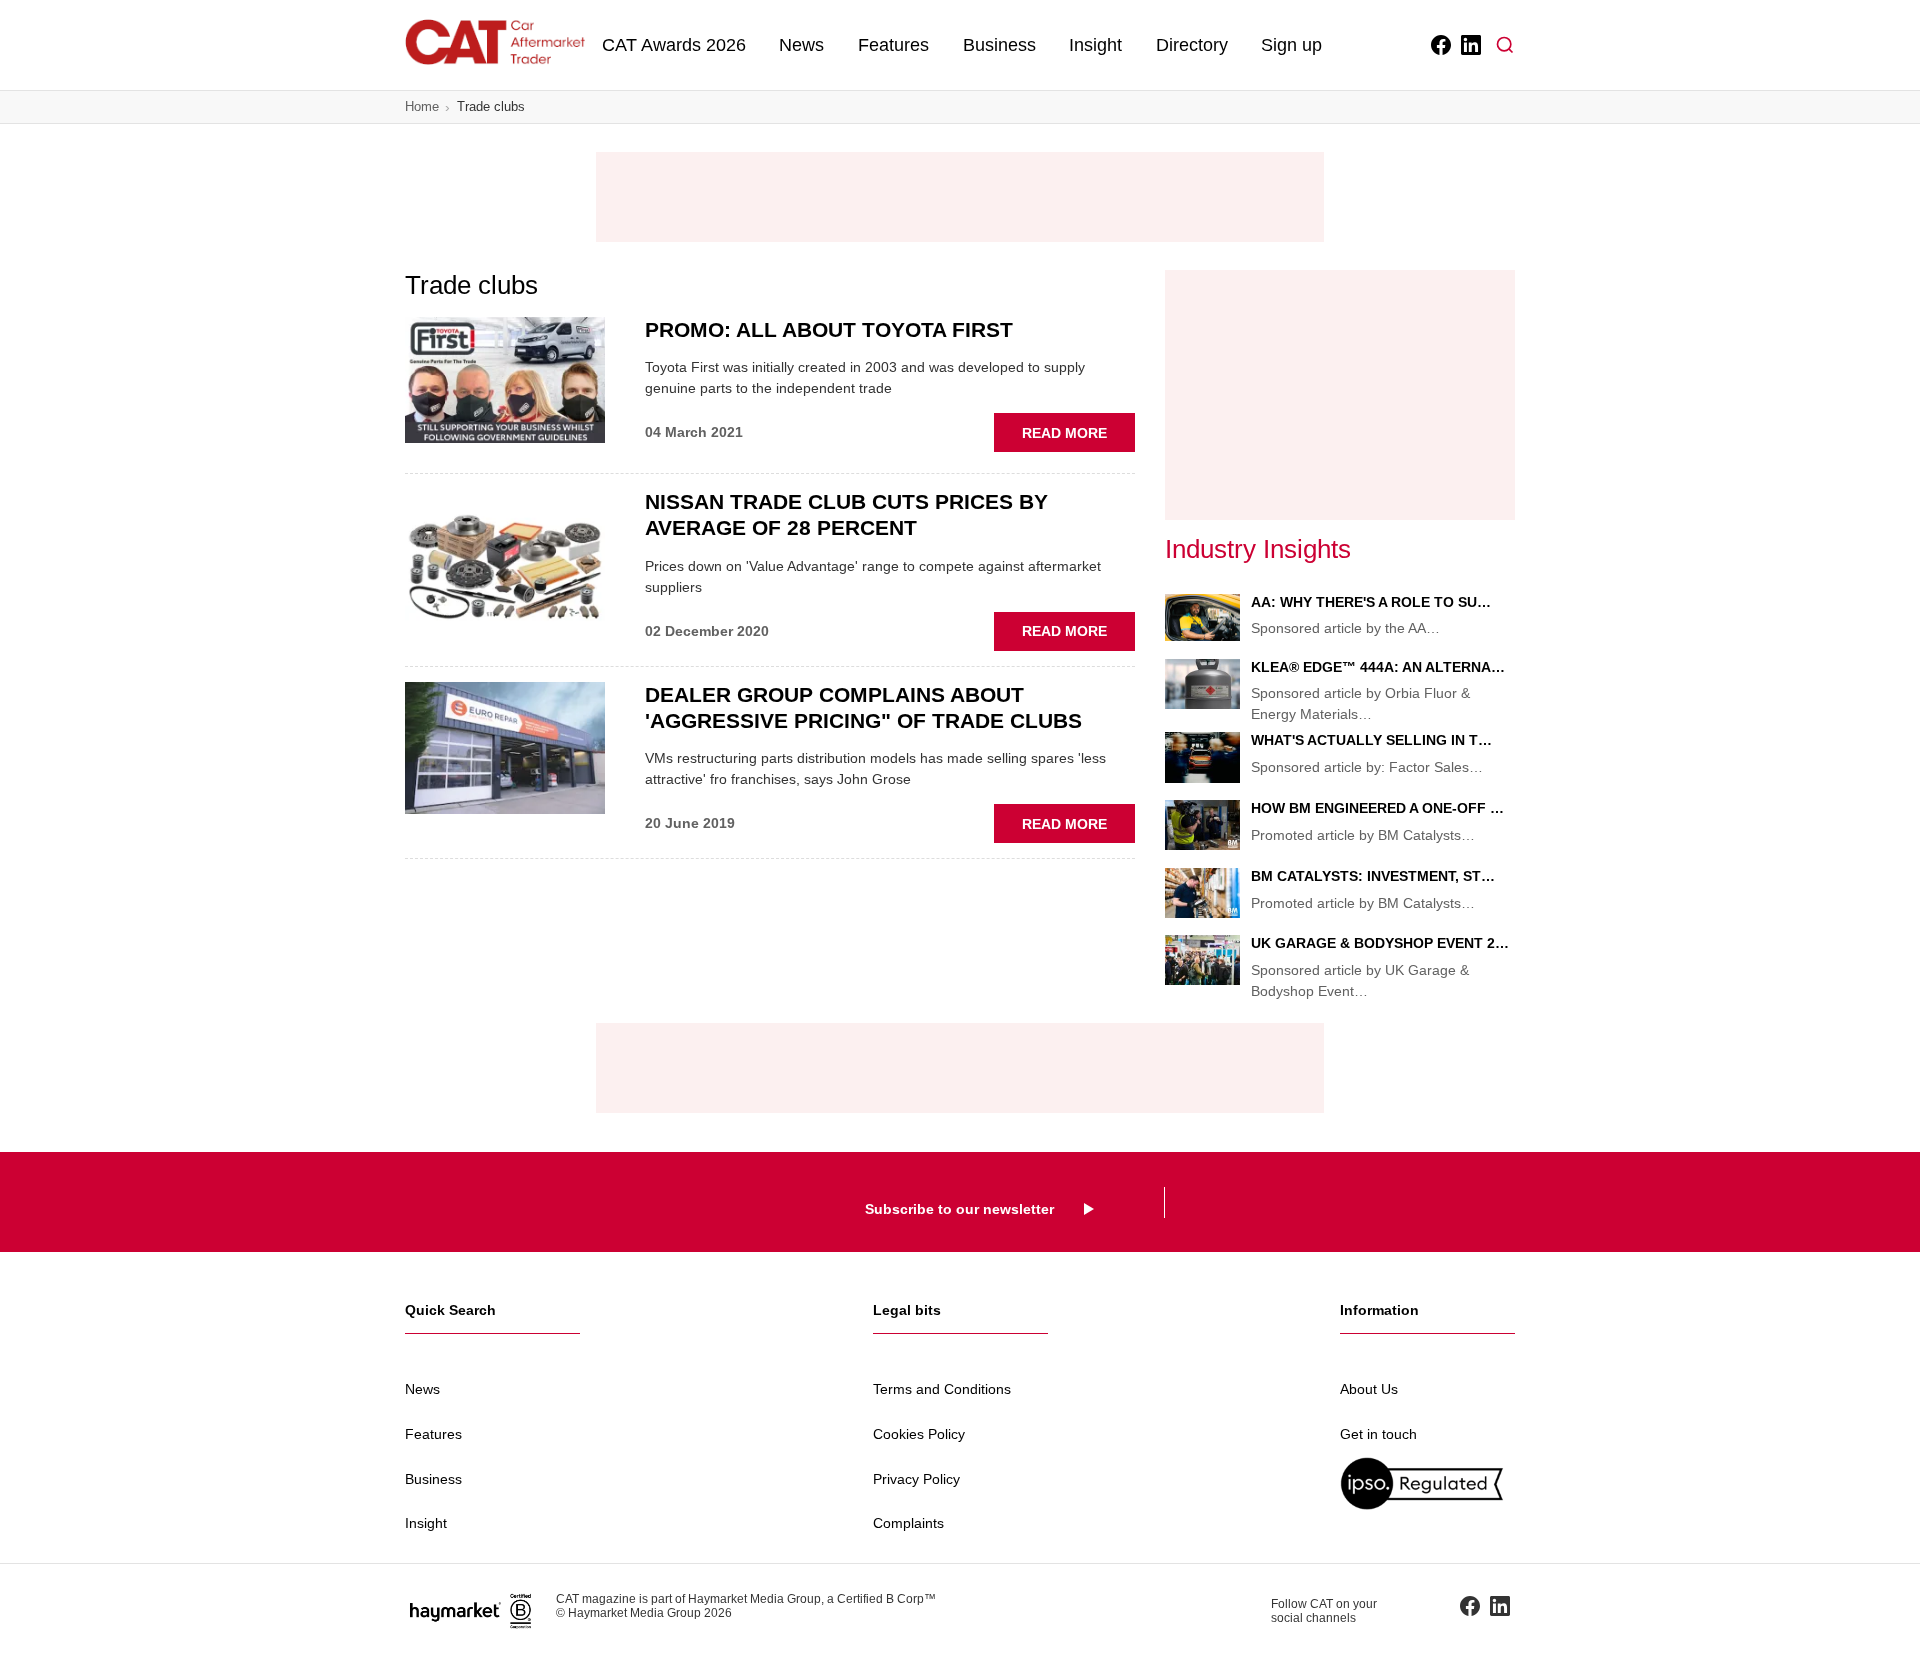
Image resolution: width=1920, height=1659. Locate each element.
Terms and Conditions (942, 1389)
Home (422, 106)
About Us (1369, 1389)
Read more (1078, 438)
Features (893, 45)
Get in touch (1378, 1434)
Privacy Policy (916, 1479)
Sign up (1291, 45)
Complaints (908, 1523)
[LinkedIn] (1469, 45)
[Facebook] (1439, 45)
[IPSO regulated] (1427, 1483)
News (801, 45)
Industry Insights (1258, 549)
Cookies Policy (919, 1434)
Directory (1192, 45)
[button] (1505, 45)
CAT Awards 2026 (674, 45)
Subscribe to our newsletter (959, 1209)
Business (999, 45)
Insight (1095, 45)
